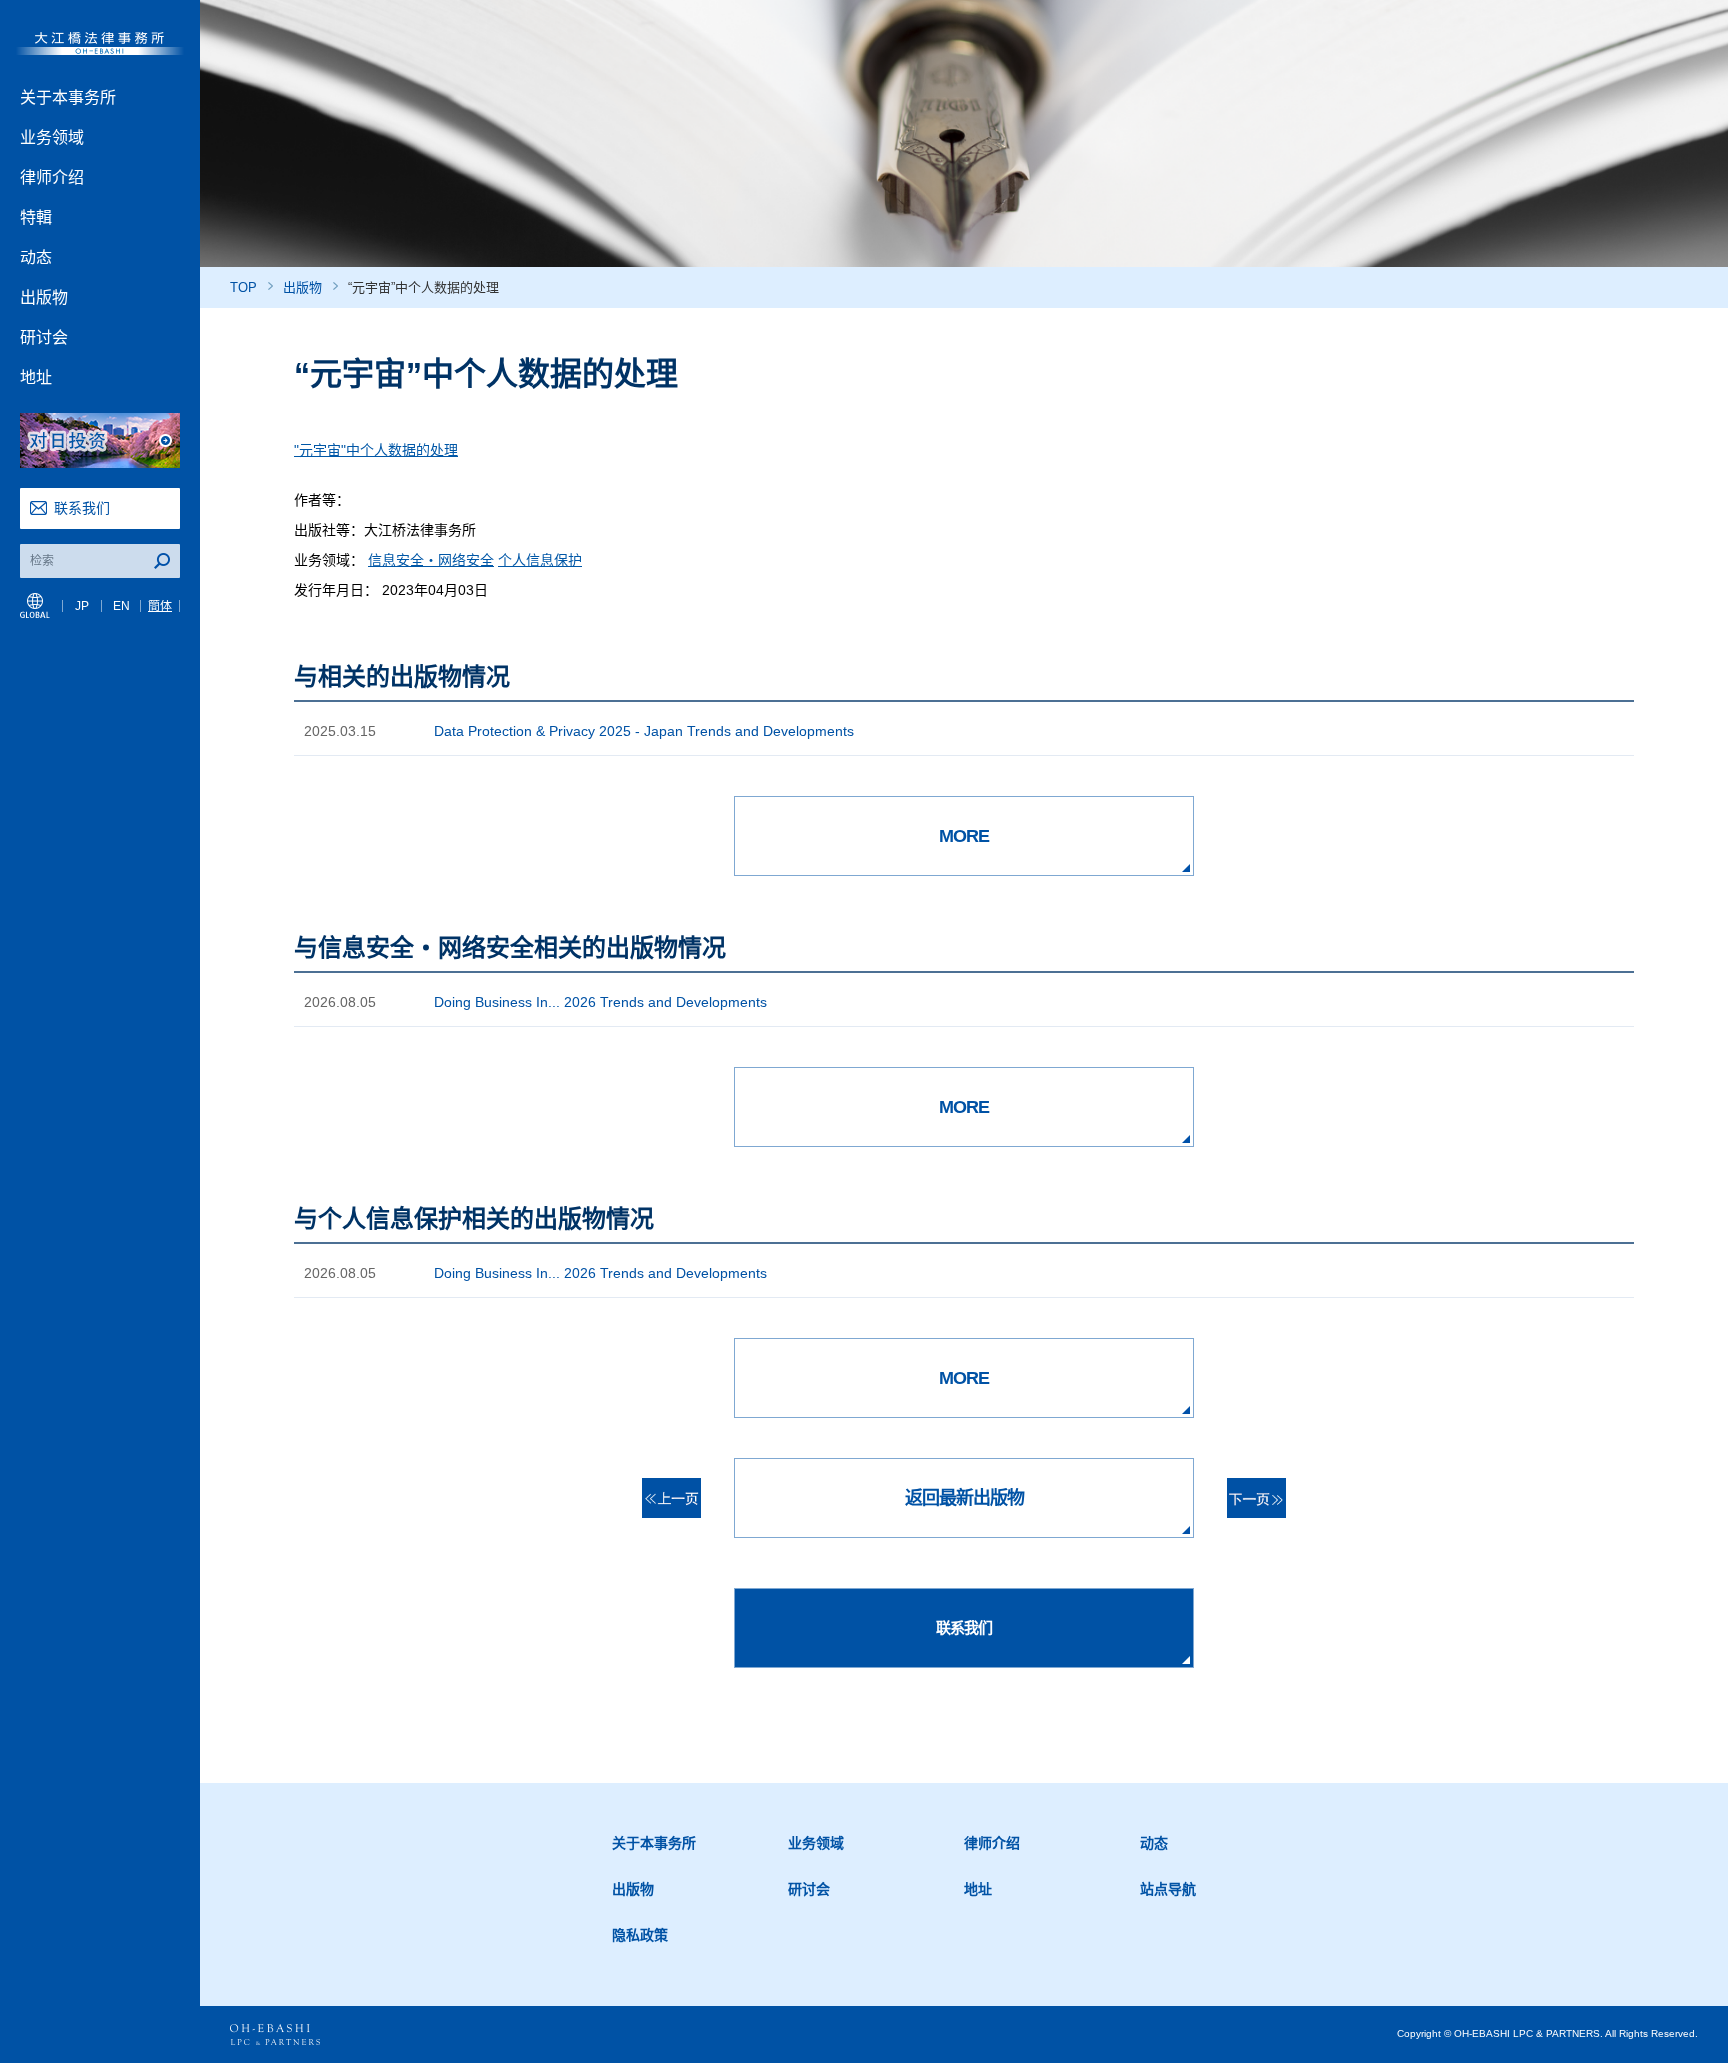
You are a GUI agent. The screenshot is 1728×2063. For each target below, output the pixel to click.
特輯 (36, 217)
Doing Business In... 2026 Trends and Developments (600, 1002)
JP (82, 606)
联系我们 (82, 508)
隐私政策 (640, 1935)
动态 (36, 257)
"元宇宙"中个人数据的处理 (376, 450)
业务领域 (52, 137)
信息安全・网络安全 (431, 560)
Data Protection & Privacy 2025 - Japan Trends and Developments (644, 731)
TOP (243, 287)
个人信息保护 (540, 560)
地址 (36, 377)
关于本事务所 (68, 97)
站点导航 (1168, 1889)
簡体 (160, 606)
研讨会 (44, 337)
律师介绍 (52, 177)
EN (121, 606)
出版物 (44, 297)
